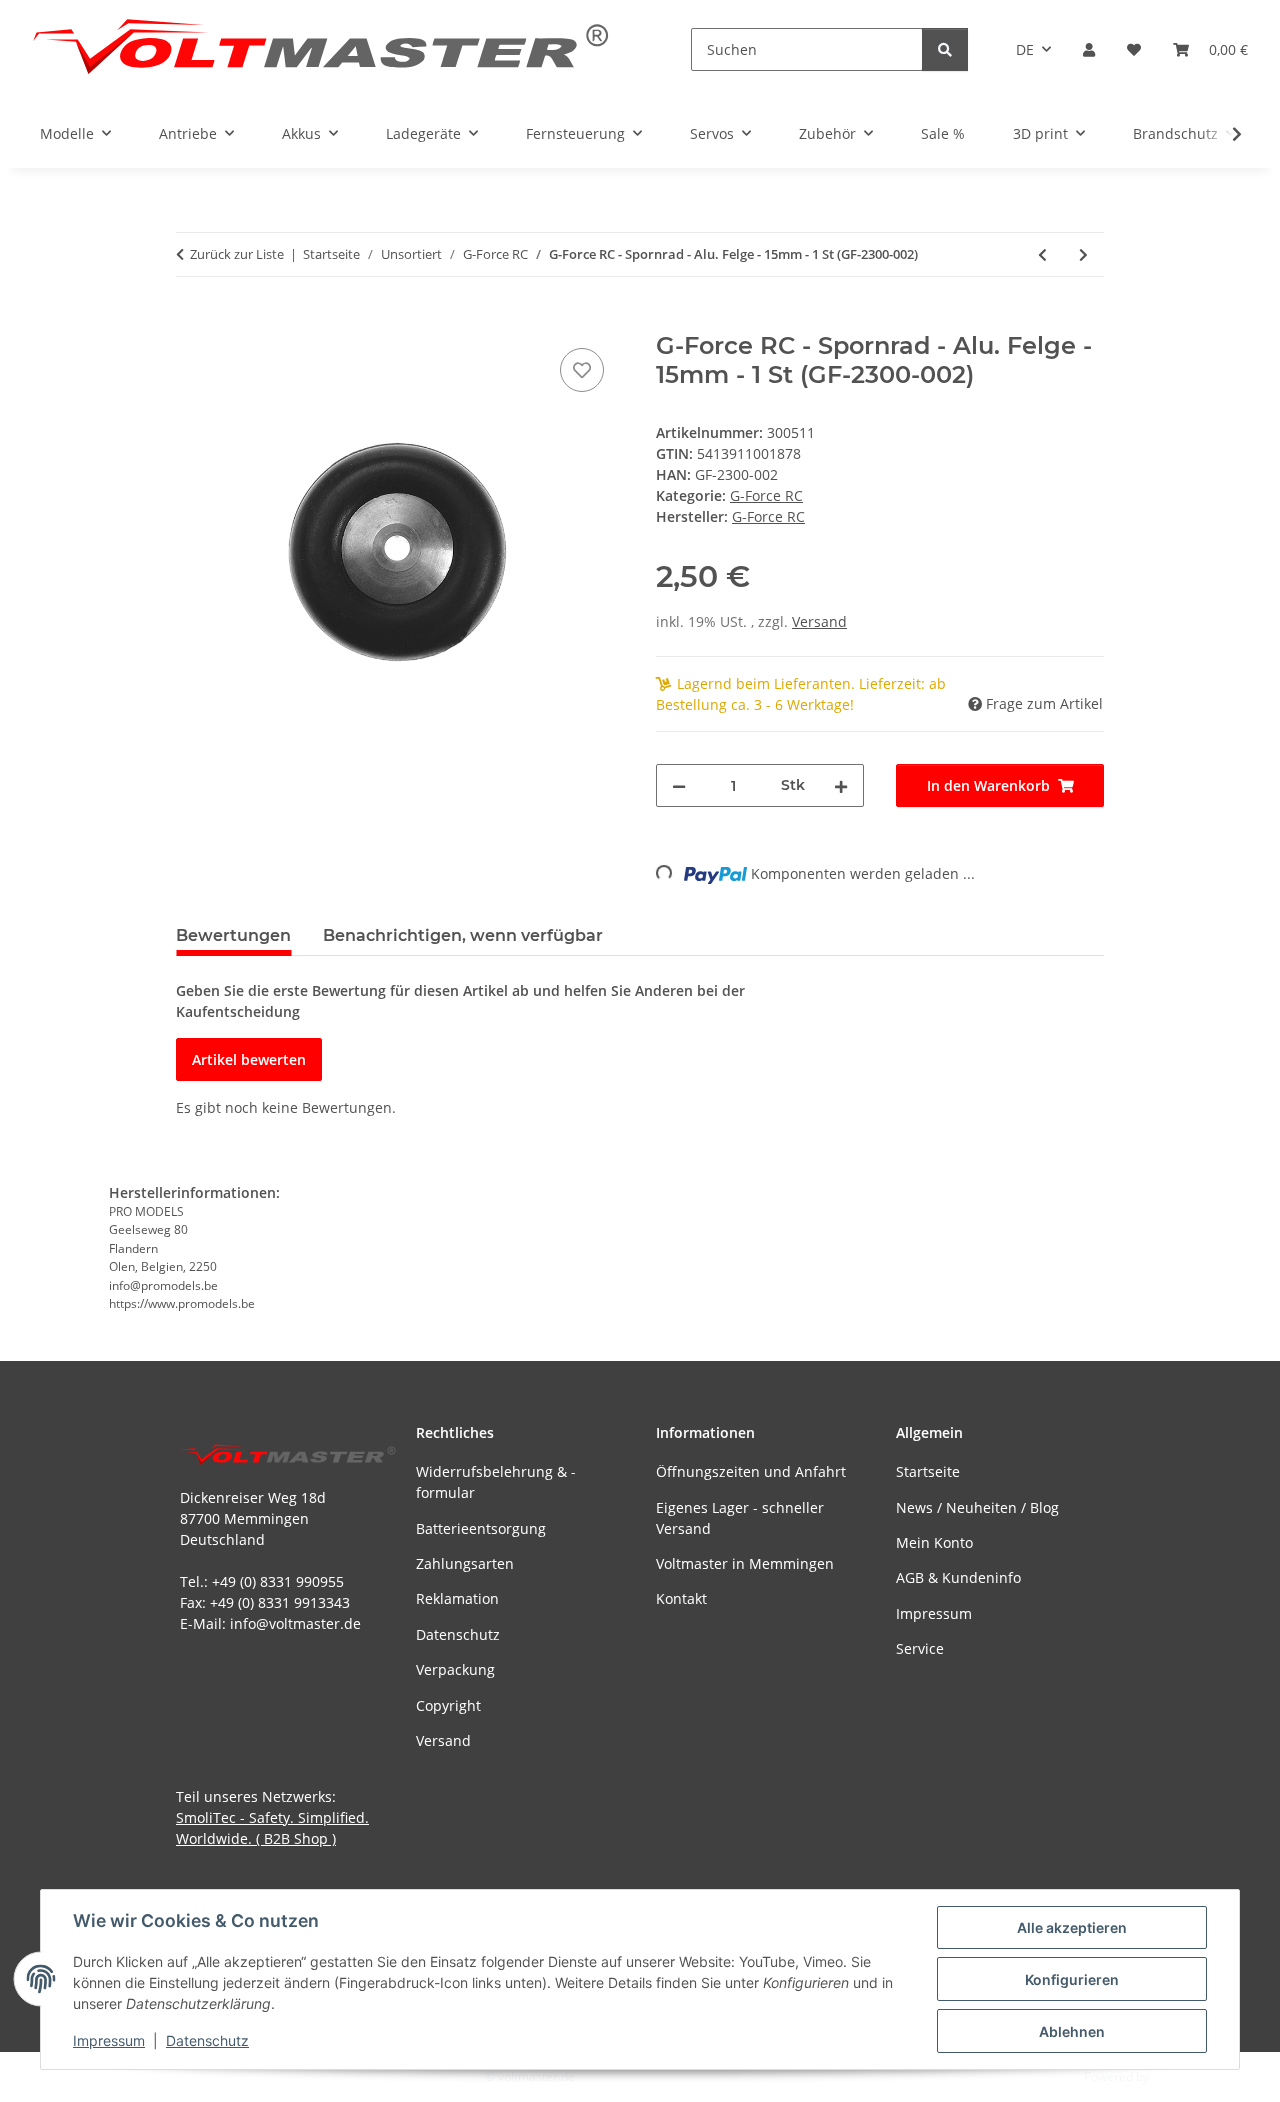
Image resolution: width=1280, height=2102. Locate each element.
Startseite (928, 1471)
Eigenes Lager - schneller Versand (740, 1518)
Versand (819, 621)
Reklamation (457, 1598)
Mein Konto (934, 1542)
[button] (1089, 49)
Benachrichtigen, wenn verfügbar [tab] (463, 935)
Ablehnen (1072, 2031)
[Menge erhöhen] (841, 785)
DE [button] (1025, 49)
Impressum (109, 2040)
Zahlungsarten (465, 1563)
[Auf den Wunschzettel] (582, 370)
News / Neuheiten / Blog (977, 1507)
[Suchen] (945, 49)
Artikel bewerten (249, 1059)
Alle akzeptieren (1072, 1927)
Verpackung (455, 1669)
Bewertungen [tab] (233, 935)
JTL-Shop (1176, 2076)
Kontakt (681, 1598)
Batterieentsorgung (481, 1528)
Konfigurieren (1072, 1979)
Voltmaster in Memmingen (745, 1563)
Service (920, 1648)
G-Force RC (766, 495)
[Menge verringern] (679, 785)
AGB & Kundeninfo (958, 1577)
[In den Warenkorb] (192, 321)
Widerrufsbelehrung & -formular (496, 1482)
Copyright (448, 1705)
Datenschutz (207, 2040)
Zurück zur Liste (237, 254)
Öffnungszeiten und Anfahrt (751, 1471)
